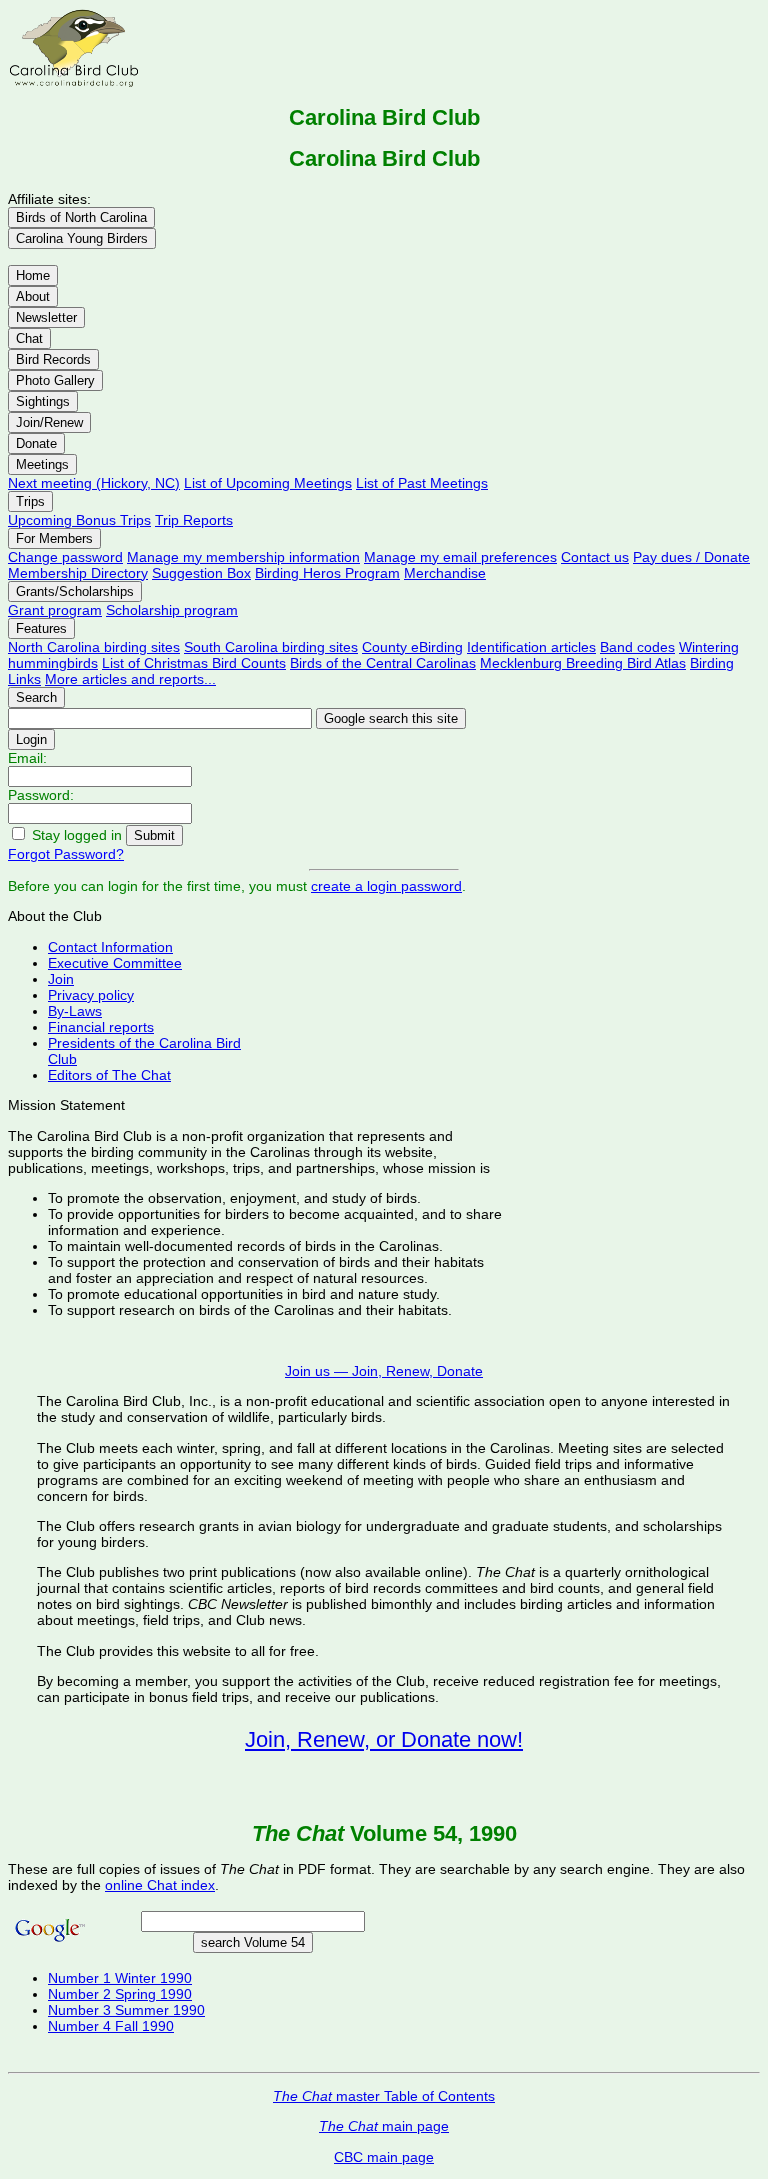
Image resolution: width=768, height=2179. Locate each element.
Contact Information (110, 947)
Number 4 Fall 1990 (111, 2026)
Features (41, 628)
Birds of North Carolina (81, 217)
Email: (27, 758)
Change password (65, 557)
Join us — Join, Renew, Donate (384, 1371)
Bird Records (53, 359)
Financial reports (101, 1027)
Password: (41, 795)
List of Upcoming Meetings (268, 483)
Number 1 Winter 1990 (120, 1978)
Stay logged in (77, 835)
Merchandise (445, 573)
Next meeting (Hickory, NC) (94, 483)
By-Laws (75, 1011)
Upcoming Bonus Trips (79, 520)
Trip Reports (194, 520)
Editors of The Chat (109, 1075)
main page (384, 2126)
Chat (29, 338)
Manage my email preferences (460, 557)
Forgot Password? (66, 854)
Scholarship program (172, 610)
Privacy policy (91, 995)
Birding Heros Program (327, 573)
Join (61, 979)
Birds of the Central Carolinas (383, 663)
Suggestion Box (201, 573)
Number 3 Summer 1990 (126, 2010)
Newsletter (46, 317)
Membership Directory (78, 573)
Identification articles (531, 647)
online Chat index (160, 1885)
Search (36, 697)
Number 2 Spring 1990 (120, 1994)
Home (33, 275)
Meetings (42, 464)
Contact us (595, 557)
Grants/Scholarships (75, 591)
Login (31, 739)
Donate (36, 443)
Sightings (43, 401)
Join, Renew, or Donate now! (384, 1739)
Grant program (55, 610)
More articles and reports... (130, 679)
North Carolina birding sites (94, 647)
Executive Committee (115, 963)
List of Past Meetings (422, 483)
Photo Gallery (55, 380)
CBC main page (384, 2157)
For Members (54, 538)
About (33, 296)
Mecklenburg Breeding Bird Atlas (583, 663)
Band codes (637, 647)
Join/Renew (49, 422)
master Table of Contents (384, 2096)
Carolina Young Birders (82, 238)
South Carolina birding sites (271, 647)
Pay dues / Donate (691, 557)
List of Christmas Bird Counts (194, 663)
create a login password (386, 886)
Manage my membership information (243, 557)
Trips (30, 501)
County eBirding (412, 647)
